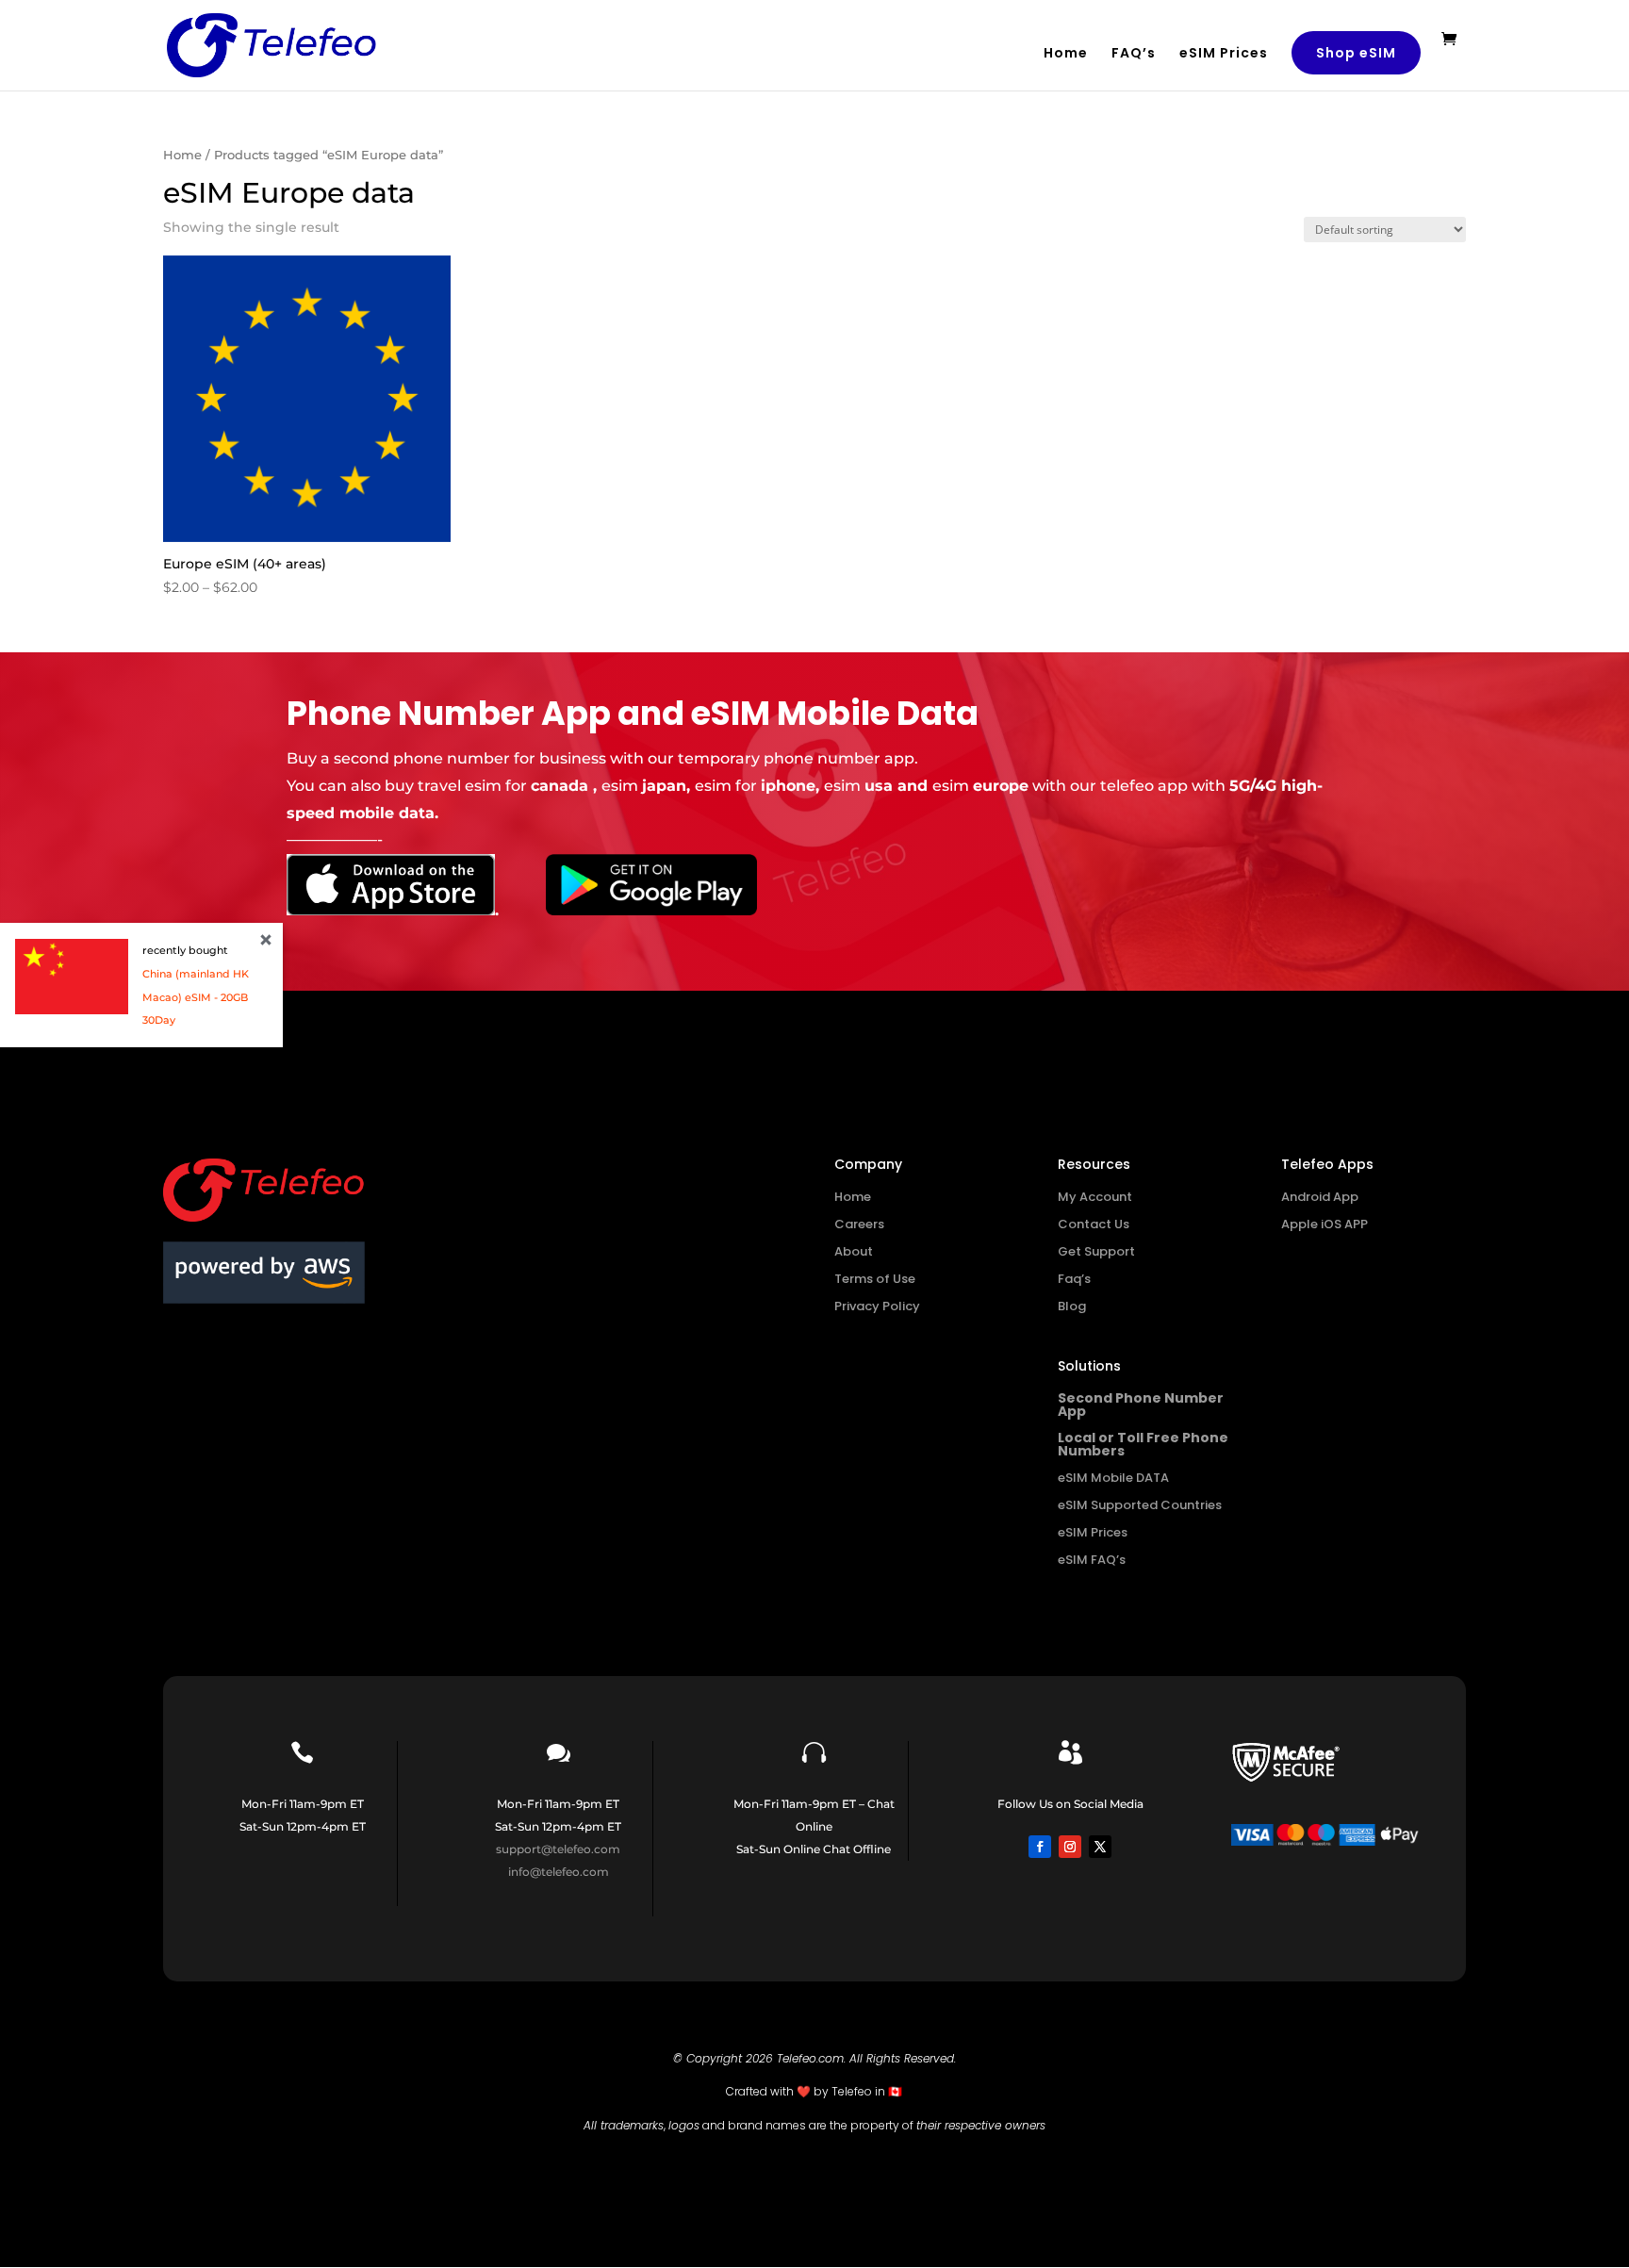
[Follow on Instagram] (1070, 1847)
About (854, 1251)
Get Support (1096, 1251)
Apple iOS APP (1325, 1224)
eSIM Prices (1224, 54)
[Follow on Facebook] (1040, 1847)
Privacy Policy (877, 1306)
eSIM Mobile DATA (1113, 1478)
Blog (1072, 1306)
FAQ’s (1134, 54)
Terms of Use (875, 1279)
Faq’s (1074, 1279)
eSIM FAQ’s (1092, 1560)
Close (266, 940)
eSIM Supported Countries (1140, 1505)
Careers (859, 1224)
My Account (1095, 1197)
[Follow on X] (1100, 1847)
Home (1066, 54)
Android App (1320, 1197)
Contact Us (1094, 1224)
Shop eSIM (1356, 53)
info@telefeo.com (559, 1872)
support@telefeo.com (558, 1849)
